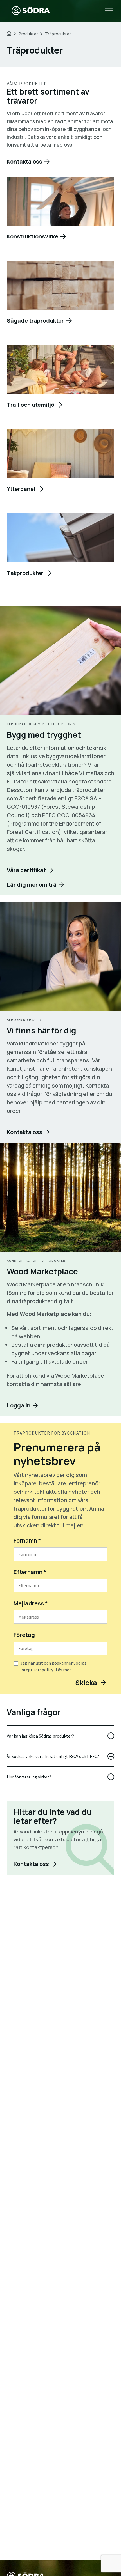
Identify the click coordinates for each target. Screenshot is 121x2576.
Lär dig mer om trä (32, 885)
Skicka (87, 1682)
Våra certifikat (26, 870)
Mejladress (31, 1603)
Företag (24, 1635)
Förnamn (27, 1540)
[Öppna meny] (109, 11)
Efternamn (30, 1572)
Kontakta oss (24, 161)
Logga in (19, 1405)
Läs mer (63, 1670)
